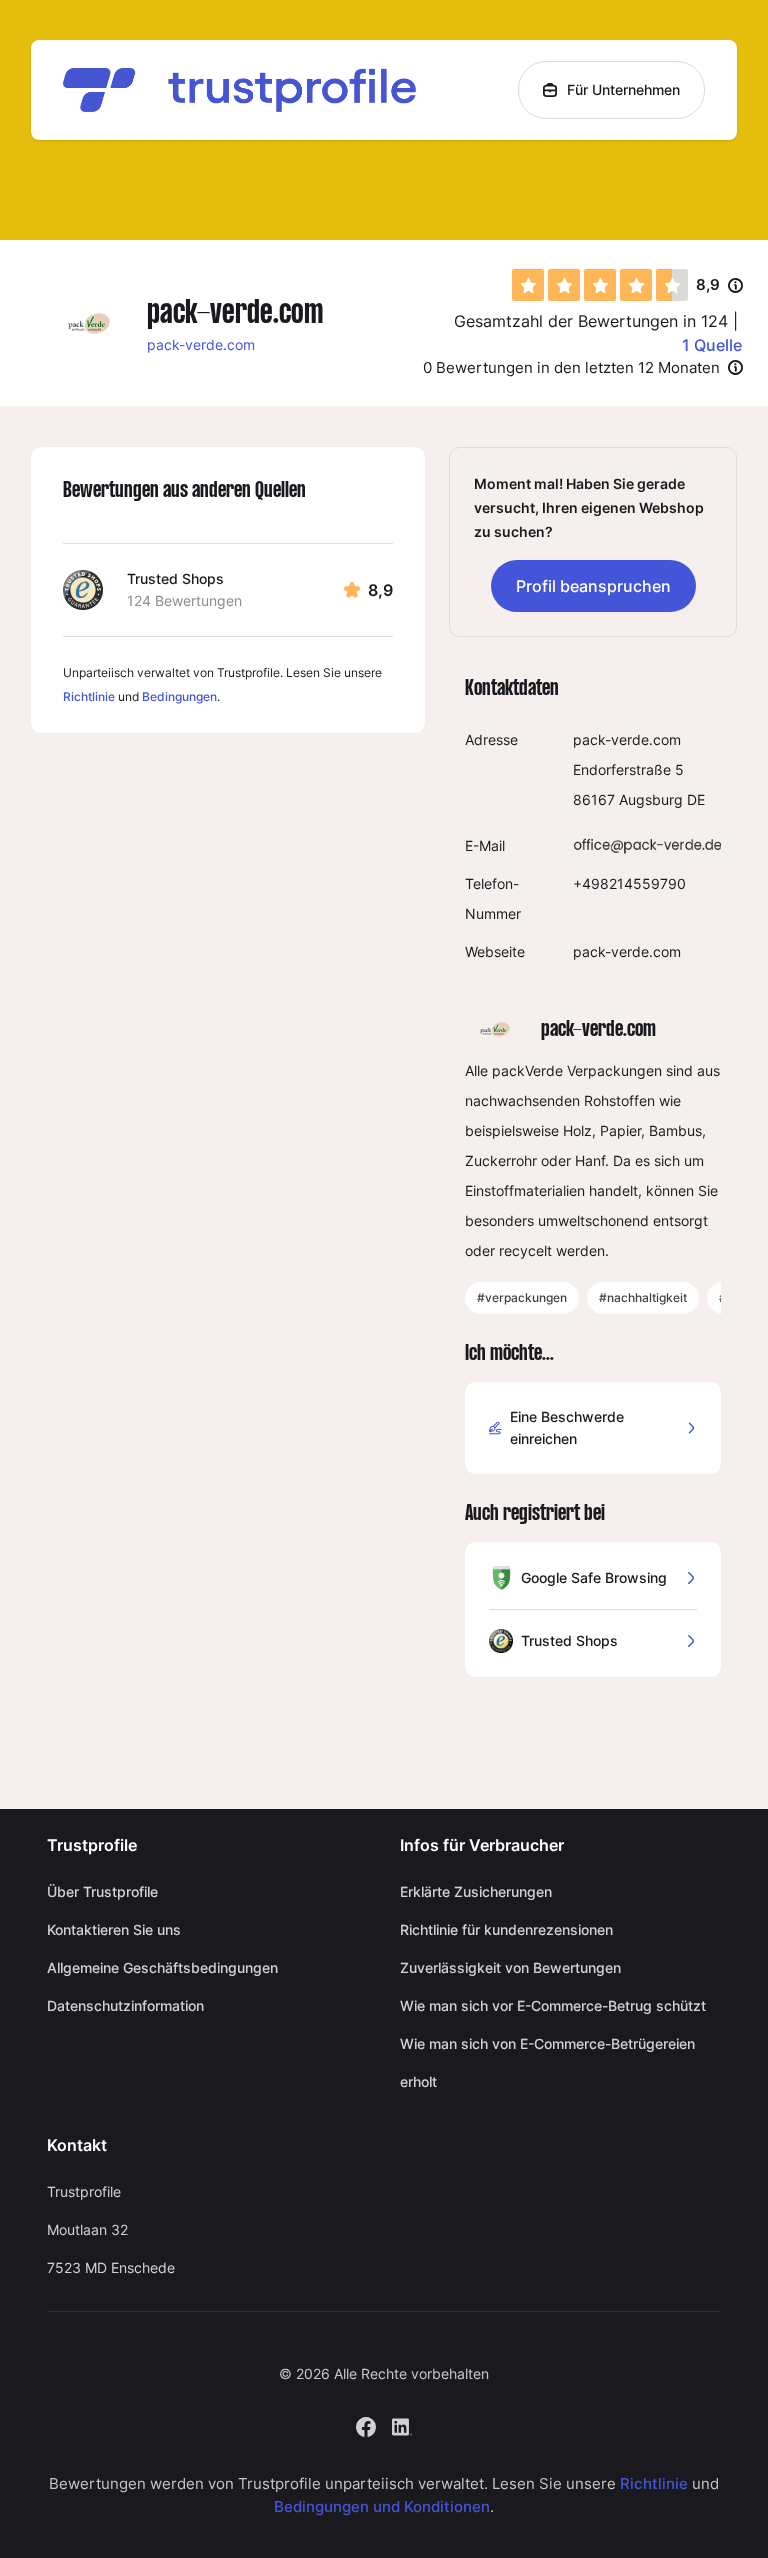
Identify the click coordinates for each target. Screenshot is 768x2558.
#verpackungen (522, 1297)
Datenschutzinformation (125, 2005)
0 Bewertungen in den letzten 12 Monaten (571, 367)
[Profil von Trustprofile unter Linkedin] (402, 2425)
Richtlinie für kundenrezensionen (506, 1929)
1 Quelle (712, 345)
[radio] (528, 285)
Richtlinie (89, 696)
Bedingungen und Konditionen (382, 2506)
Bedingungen (179, 696)
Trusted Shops (175, 578)
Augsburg (651, 799)
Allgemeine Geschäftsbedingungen (162, 1967)
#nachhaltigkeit (643, 1297)
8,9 (719, 286)
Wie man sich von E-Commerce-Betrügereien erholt (547, 2062)
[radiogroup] (600, 285)
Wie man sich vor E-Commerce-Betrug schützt (553, 2005)
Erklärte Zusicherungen (476, 1891)
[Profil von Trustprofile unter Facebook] (366, 2425)
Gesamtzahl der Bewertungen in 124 (591, 321)
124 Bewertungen (184, 600)
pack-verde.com (201, 344)
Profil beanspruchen (593, 586)
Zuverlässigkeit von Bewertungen (510, 1967)
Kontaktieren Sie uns (114, 1929)
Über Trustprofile (102, 1891)
